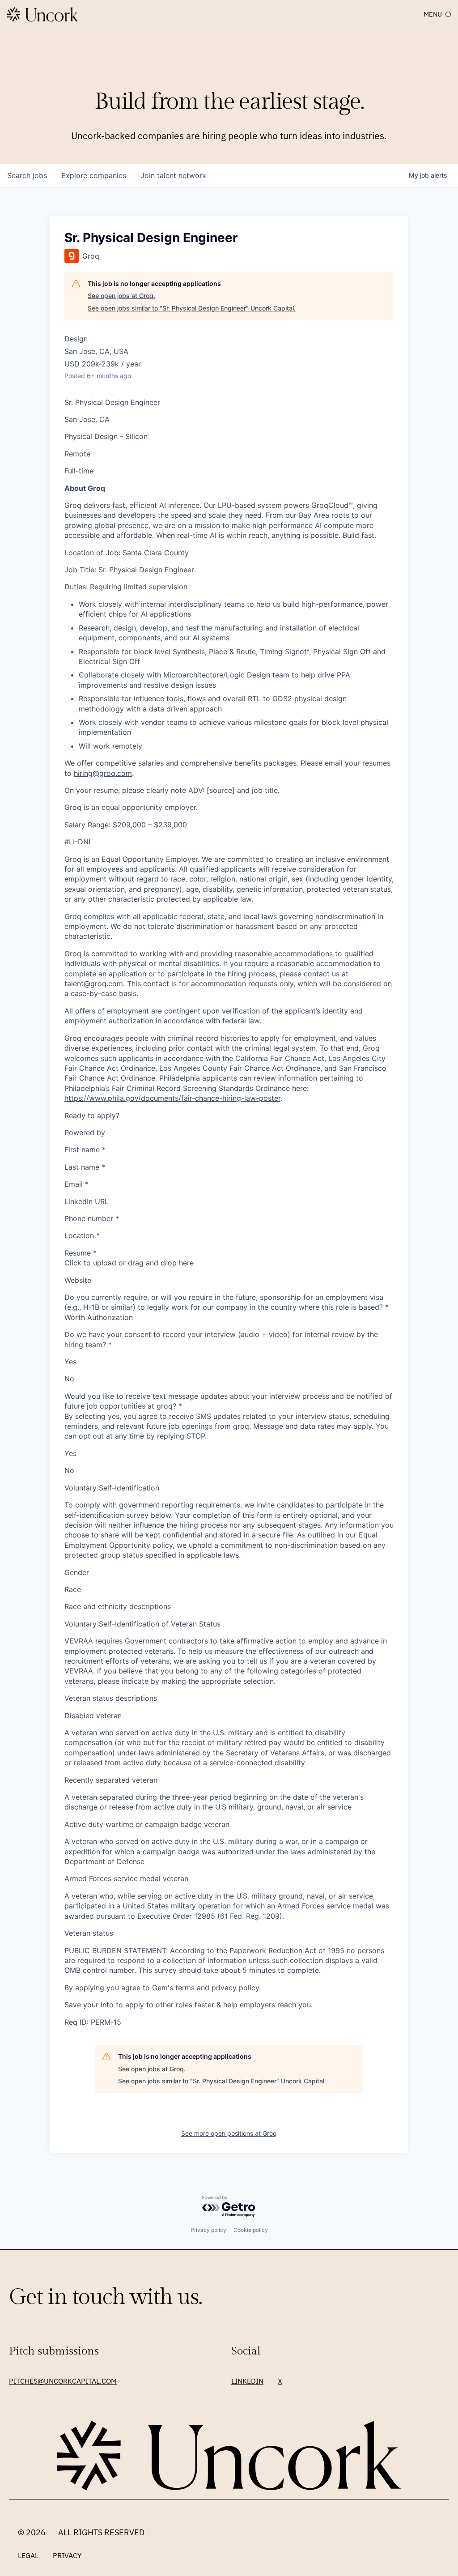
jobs (27, 175)
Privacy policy (208, 2230)
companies (94, 175)
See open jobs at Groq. (121, 296)
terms (185, 1988)
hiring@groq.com (103, 773)
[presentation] (229, 1263)
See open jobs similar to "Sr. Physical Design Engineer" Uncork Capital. (192, 308)
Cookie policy (251, 2230)
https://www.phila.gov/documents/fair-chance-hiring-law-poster (172, 1098)
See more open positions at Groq (229, 2133)
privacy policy (235, 1988)
